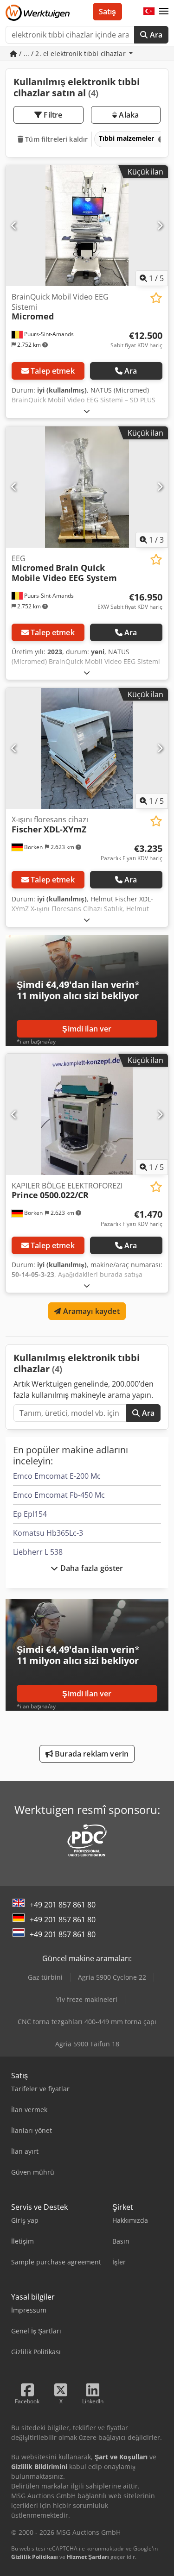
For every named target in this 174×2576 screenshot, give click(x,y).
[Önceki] (14, 225)
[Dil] (149, 12)
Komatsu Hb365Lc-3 (48, 1533)
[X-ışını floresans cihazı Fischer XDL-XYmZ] (87, 749)
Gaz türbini (45, 1977)
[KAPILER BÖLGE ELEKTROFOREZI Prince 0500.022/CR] (87, 1114)
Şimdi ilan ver (87, 1029)
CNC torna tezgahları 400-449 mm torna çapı (87, 2022)
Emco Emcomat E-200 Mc (57, 1476)
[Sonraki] (160, 225)
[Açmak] (87, 411)
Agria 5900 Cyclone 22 (112, 1977)
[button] (164, 12)
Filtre (52, 115)
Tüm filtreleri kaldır (55, 139)
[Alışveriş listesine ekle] (156, 298)
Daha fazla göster (91, 1568)
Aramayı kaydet (90, 1311)
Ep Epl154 (30, 1514)
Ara (155, 35)
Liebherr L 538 (38, 1552)
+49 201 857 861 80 (63, 1905)
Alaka (128, 115)
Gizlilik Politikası (35, 2557)
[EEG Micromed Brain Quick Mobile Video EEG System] (87, 487)
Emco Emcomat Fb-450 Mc (59, 1495)
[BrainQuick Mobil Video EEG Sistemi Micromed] (87, 226)
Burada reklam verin (91, 1754)
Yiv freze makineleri (87, 1999)
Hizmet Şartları (88, 2557)
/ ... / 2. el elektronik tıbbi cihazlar (72, 53)
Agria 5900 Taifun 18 (87, 2044)
